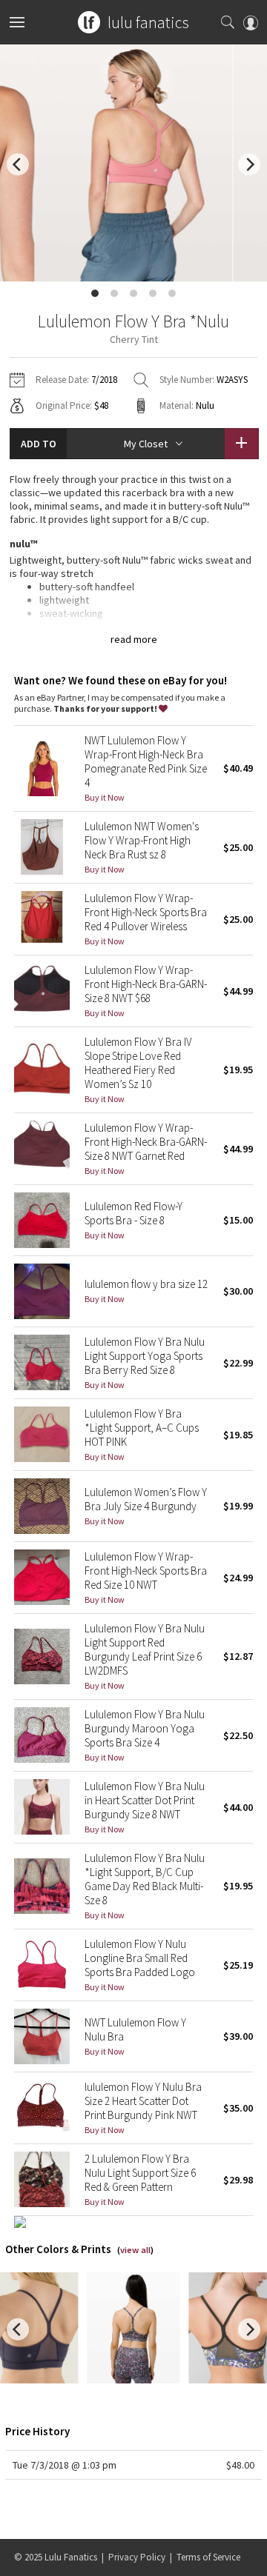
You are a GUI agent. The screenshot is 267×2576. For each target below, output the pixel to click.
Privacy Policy (137, 2557)
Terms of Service (208, 2557)
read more (134, 639)
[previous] (18, 164)
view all (135, 2250)
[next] (249, 164)
